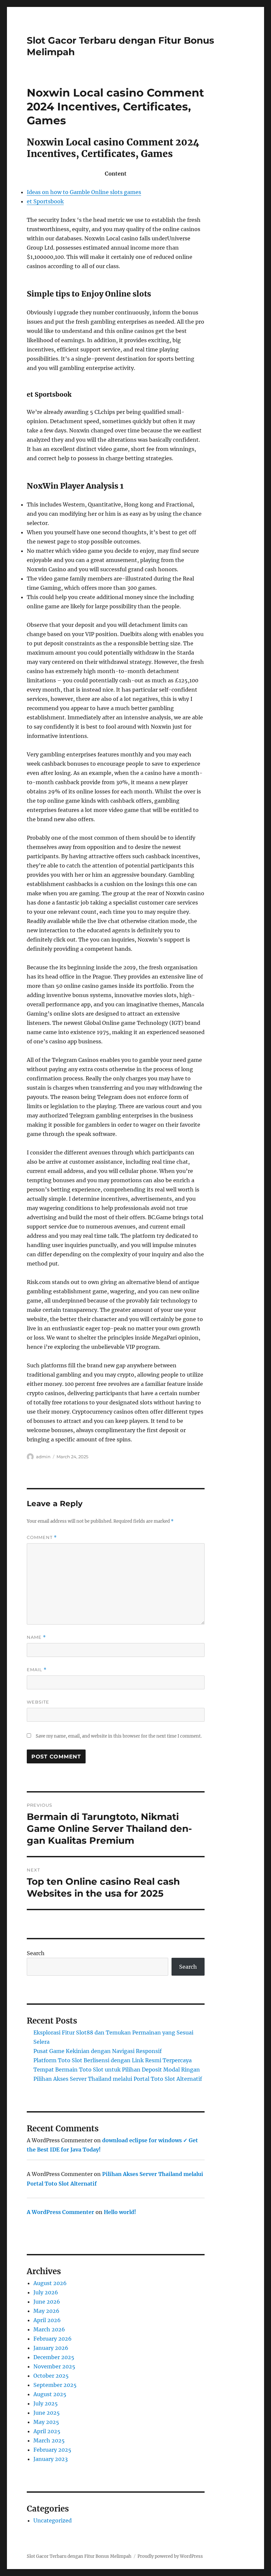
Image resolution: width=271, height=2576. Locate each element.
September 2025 (55, 2385)
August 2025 (50, 2394)
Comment (42, 1537)
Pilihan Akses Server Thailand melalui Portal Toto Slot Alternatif (118, 2079)
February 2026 (53, 2339)
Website (38, 1702)
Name (36, 1637)
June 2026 (47, 2302)
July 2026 (46, 2292)
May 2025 (46, 2422)
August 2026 (50, 2283)
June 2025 (47, 2413)
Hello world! (120, 2212)
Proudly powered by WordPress (170, 2556)
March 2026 (49, 2329)
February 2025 (52, 2450)
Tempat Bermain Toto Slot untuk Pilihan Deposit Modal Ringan (117, 2070)
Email (37, 1670)
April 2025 (47, 2431)
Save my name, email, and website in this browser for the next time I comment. (119, 1736)
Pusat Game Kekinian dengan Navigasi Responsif (97, 2051)
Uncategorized (53, 2520)
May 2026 (46, 2311)
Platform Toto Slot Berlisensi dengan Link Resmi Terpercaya (113, 2060)
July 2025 (46, 2403)
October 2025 (51, 2376)
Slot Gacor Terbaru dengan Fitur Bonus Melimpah (79, 2556)
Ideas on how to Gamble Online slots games (84, 192)
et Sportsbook (45, 201)
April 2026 (47, 2320)
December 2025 (54, 2357)
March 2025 (49, 2440)
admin (43, 1457)
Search (36, 1953)
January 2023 (51, 2459)
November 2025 (54, 2366)
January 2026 (51, 2348)
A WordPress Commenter (60, 2212)
